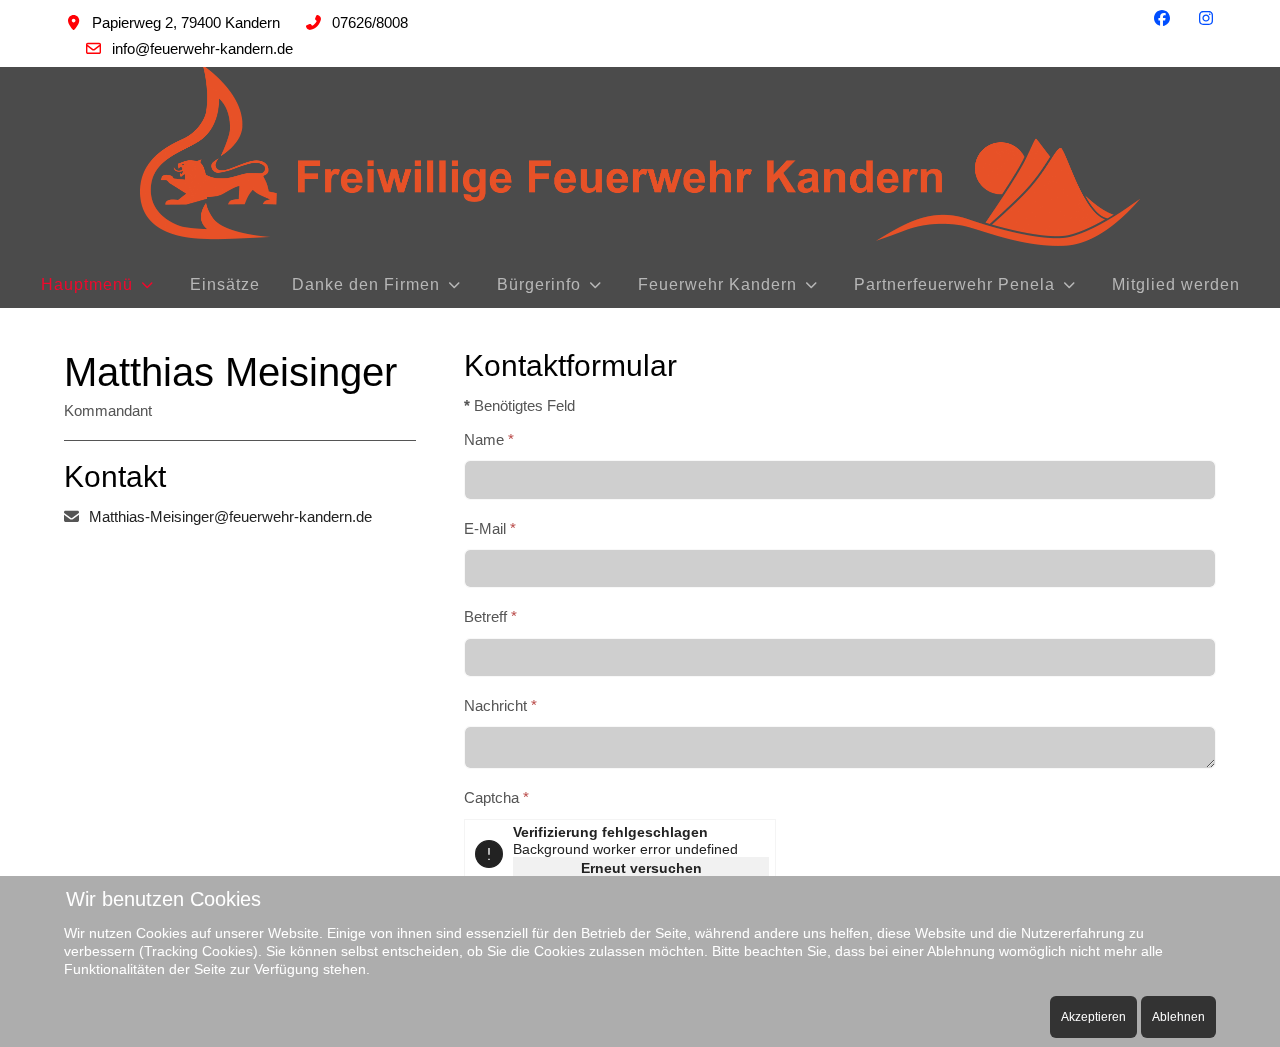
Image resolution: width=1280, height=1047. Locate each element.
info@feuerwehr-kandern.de (202, 48)
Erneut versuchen (641, 868)
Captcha (496, 797)
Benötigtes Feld (519, 405)
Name (489, 439)
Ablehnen (1178, 1017)
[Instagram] (1206, 18)
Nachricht (500, 705)
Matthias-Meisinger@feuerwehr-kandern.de (230, 516)
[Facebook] (1162, 18)
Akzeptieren (1093, 1017)
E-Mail (490, 528)
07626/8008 (370, 22)
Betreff (490, 616)
